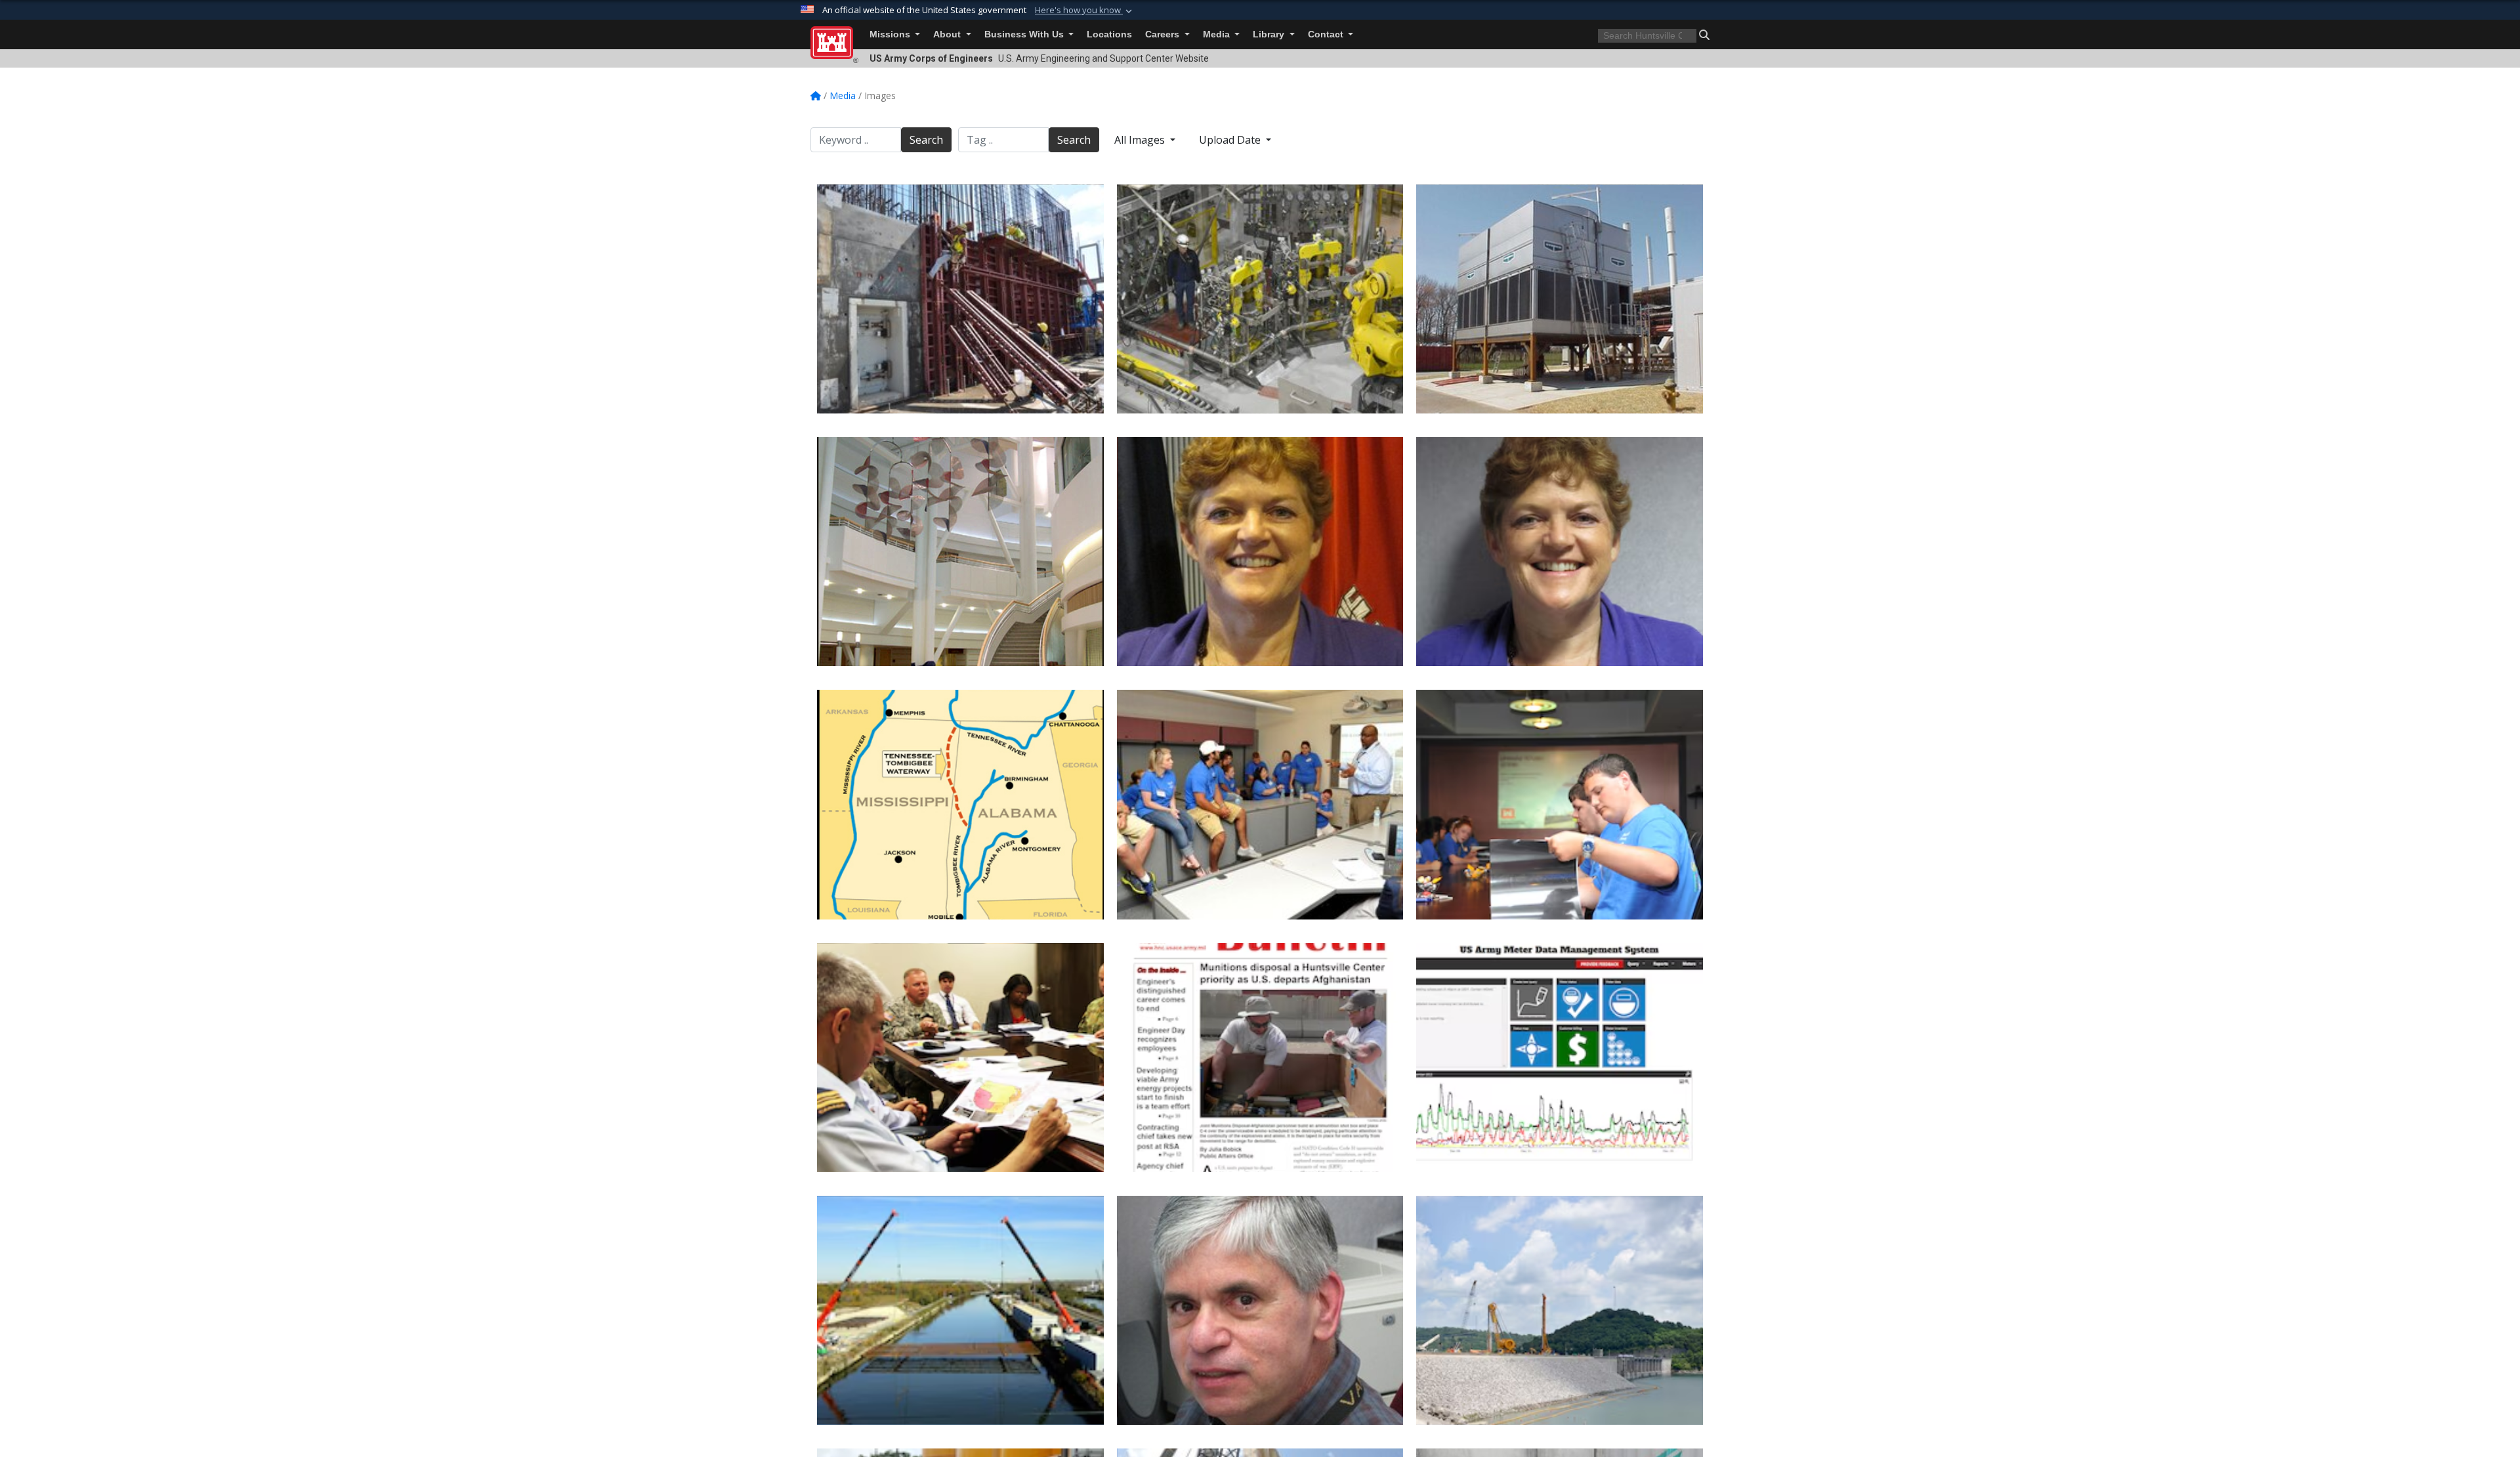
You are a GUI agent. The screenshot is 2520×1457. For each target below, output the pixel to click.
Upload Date (1231, 140)
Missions (891, 34)
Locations (1109, 34)
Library (1270, 34)
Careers (1164, 34)
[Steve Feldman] (1260, 1310)
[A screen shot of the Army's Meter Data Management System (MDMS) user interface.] (1560, 1058)
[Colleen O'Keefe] (1260, 552)
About (948, 34)
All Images (1141, 140)
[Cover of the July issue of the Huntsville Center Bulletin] (1260, 1058)
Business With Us (1025, 34)
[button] (1085, 11)
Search (926, 140)
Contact (1327, 34)
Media (1218, 34)
